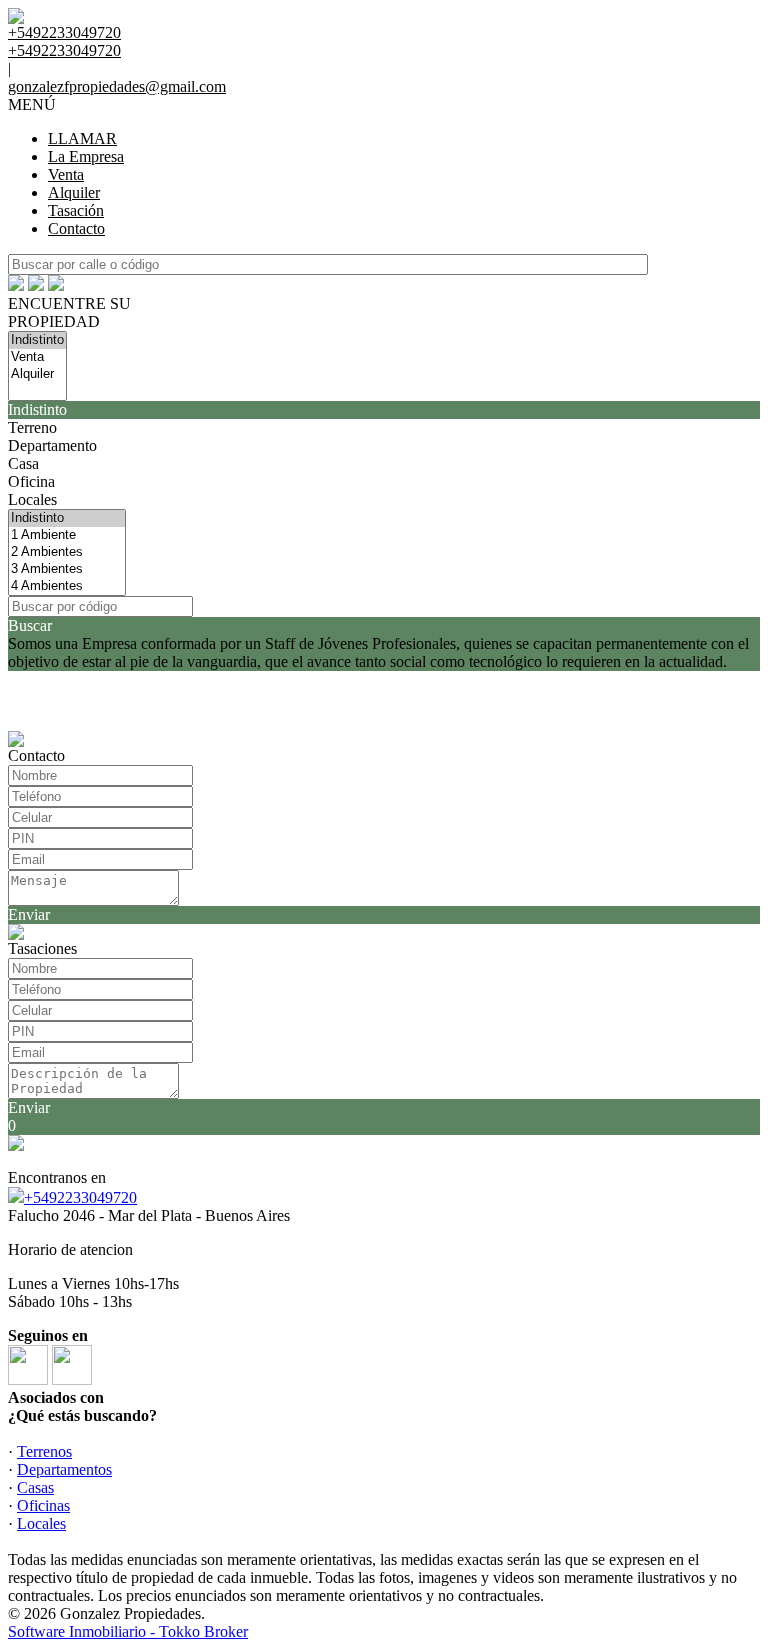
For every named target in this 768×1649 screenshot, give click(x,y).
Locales (32, 499)
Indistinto (37, 409)
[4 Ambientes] (67, 586)
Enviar (29, 914)
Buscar (30, 625)
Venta (66, 174)
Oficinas (43, 1505)
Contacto (76, 228)
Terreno (32, 427)
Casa (23, 463)
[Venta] (37, 357)
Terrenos (44, 1451)
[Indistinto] (37, 340)
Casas (35, 1487)
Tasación (76, 210)
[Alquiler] (37, 374)
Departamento (52, 445)
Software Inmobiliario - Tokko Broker (128, 1631)
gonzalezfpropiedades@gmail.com (117, 86)
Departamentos (64, 1469)
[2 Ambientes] (67, 552)
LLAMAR (82, 138)
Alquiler (74, 192)
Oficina (31, 481)
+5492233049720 (80, 1197)
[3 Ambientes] (67, 569)
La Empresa (86, 156)
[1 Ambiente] (67, 535)
